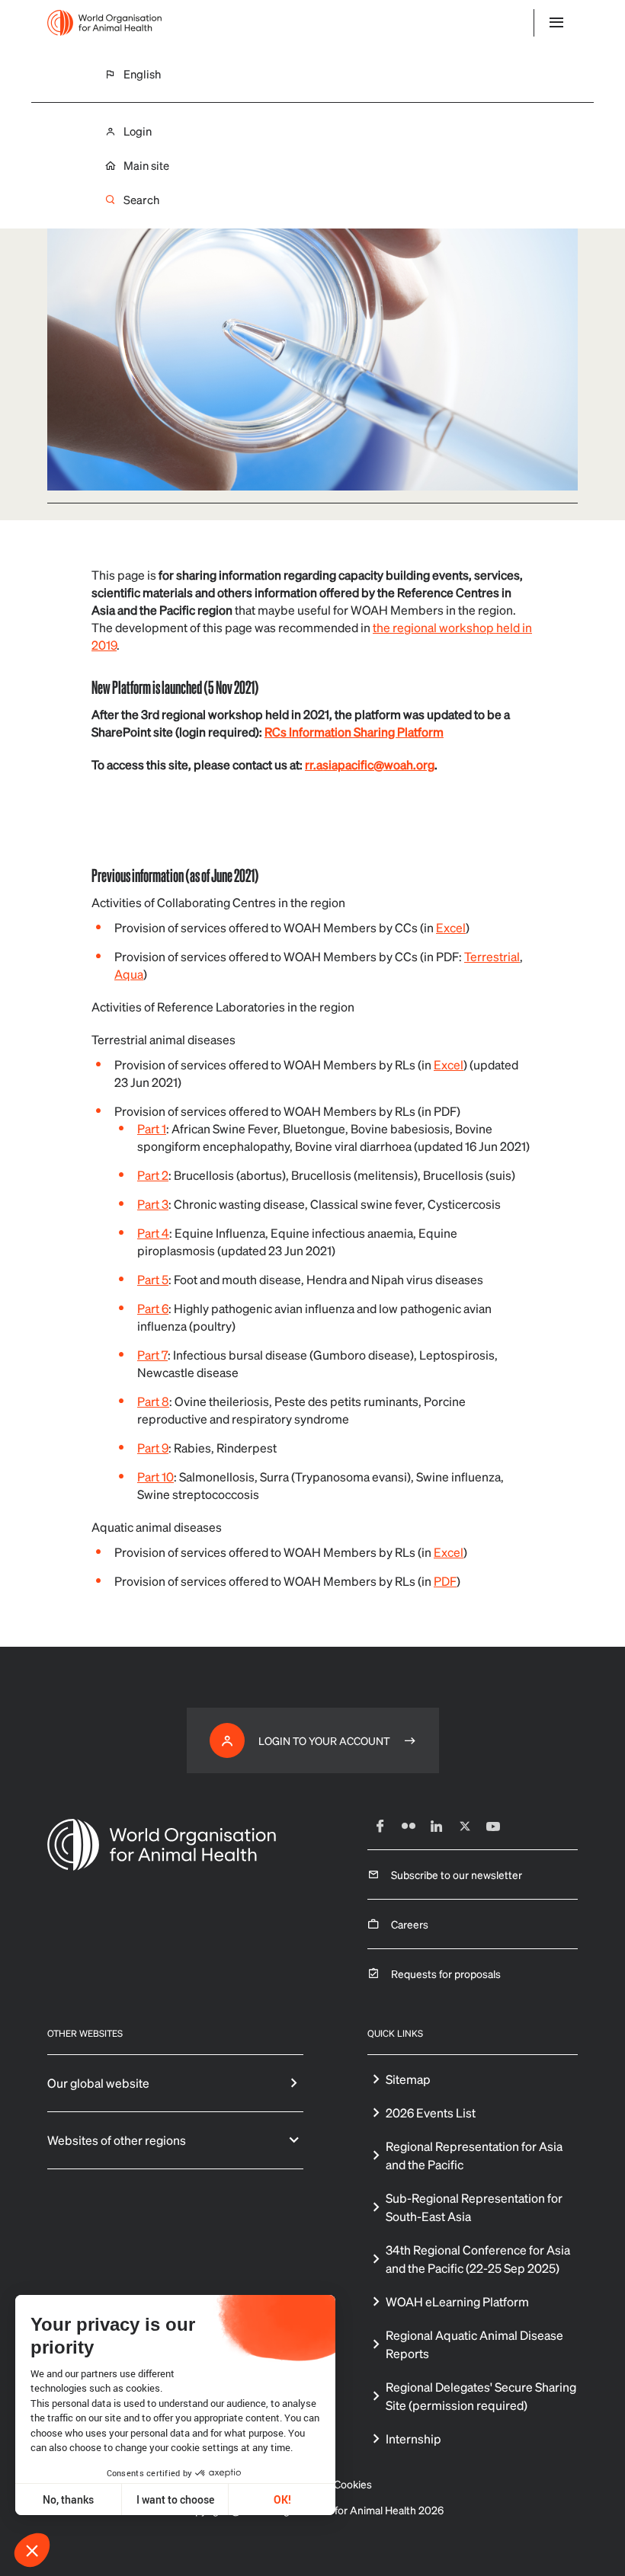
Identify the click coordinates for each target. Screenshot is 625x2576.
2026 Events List (431, 2113)
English (142, 74)
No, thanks (68, 2499)
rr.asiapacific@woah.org (370, 764)
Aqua (129, 974)
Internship (413, 2439)
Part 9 (153, 1448)
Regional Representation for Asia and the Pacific (474, 2155)
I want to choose (175, 2499)
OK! (282, 2499)
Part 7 (152, 1355)
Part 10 (155, 1477)
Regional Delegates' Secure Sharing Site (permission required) (481, 2396)
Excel (451, 927)
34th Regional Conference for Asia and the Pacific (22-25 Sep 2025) (478, 2259)
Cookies (353, 2484)
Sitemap (408, 2079)
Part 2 (153, 1175)
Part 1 (152, 1128)
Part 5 (153, 1279)
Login (138, 131)
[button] (32, 2550)
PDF (445, 1581)
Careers (410, 1924)
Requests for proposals (446, 1974)
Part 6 (153, 1308)
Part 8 (153, 1401)
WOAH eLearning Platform (457, 2301)
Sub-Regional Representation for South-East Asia (474, 2207)
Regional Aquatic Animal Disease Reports (474, 2344)
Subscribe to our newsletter (457, 1874)
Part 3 (153, 1204)
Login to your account (324, 1740)
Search (141, 200)
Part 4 (153, 1233)
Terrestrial (492, 956)
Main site (146, 166)
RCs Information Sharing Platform (354, 732)
